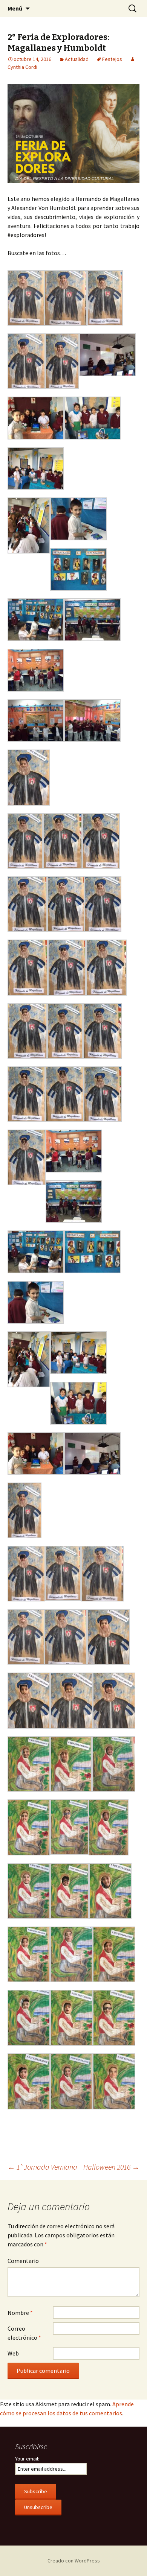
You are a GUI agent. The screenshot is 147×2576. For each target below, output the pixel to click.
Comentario (23, 2261)
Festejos (112, 59)
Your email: (27, 2459)
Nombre (20, 2313)
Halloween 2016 (111, 2167)
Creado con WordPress (74, 2561)
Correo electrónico (24, 2333)
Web (13, 2353)
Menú (15, 8)
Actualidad (77, 59)
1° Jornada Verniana (42, 2167)
